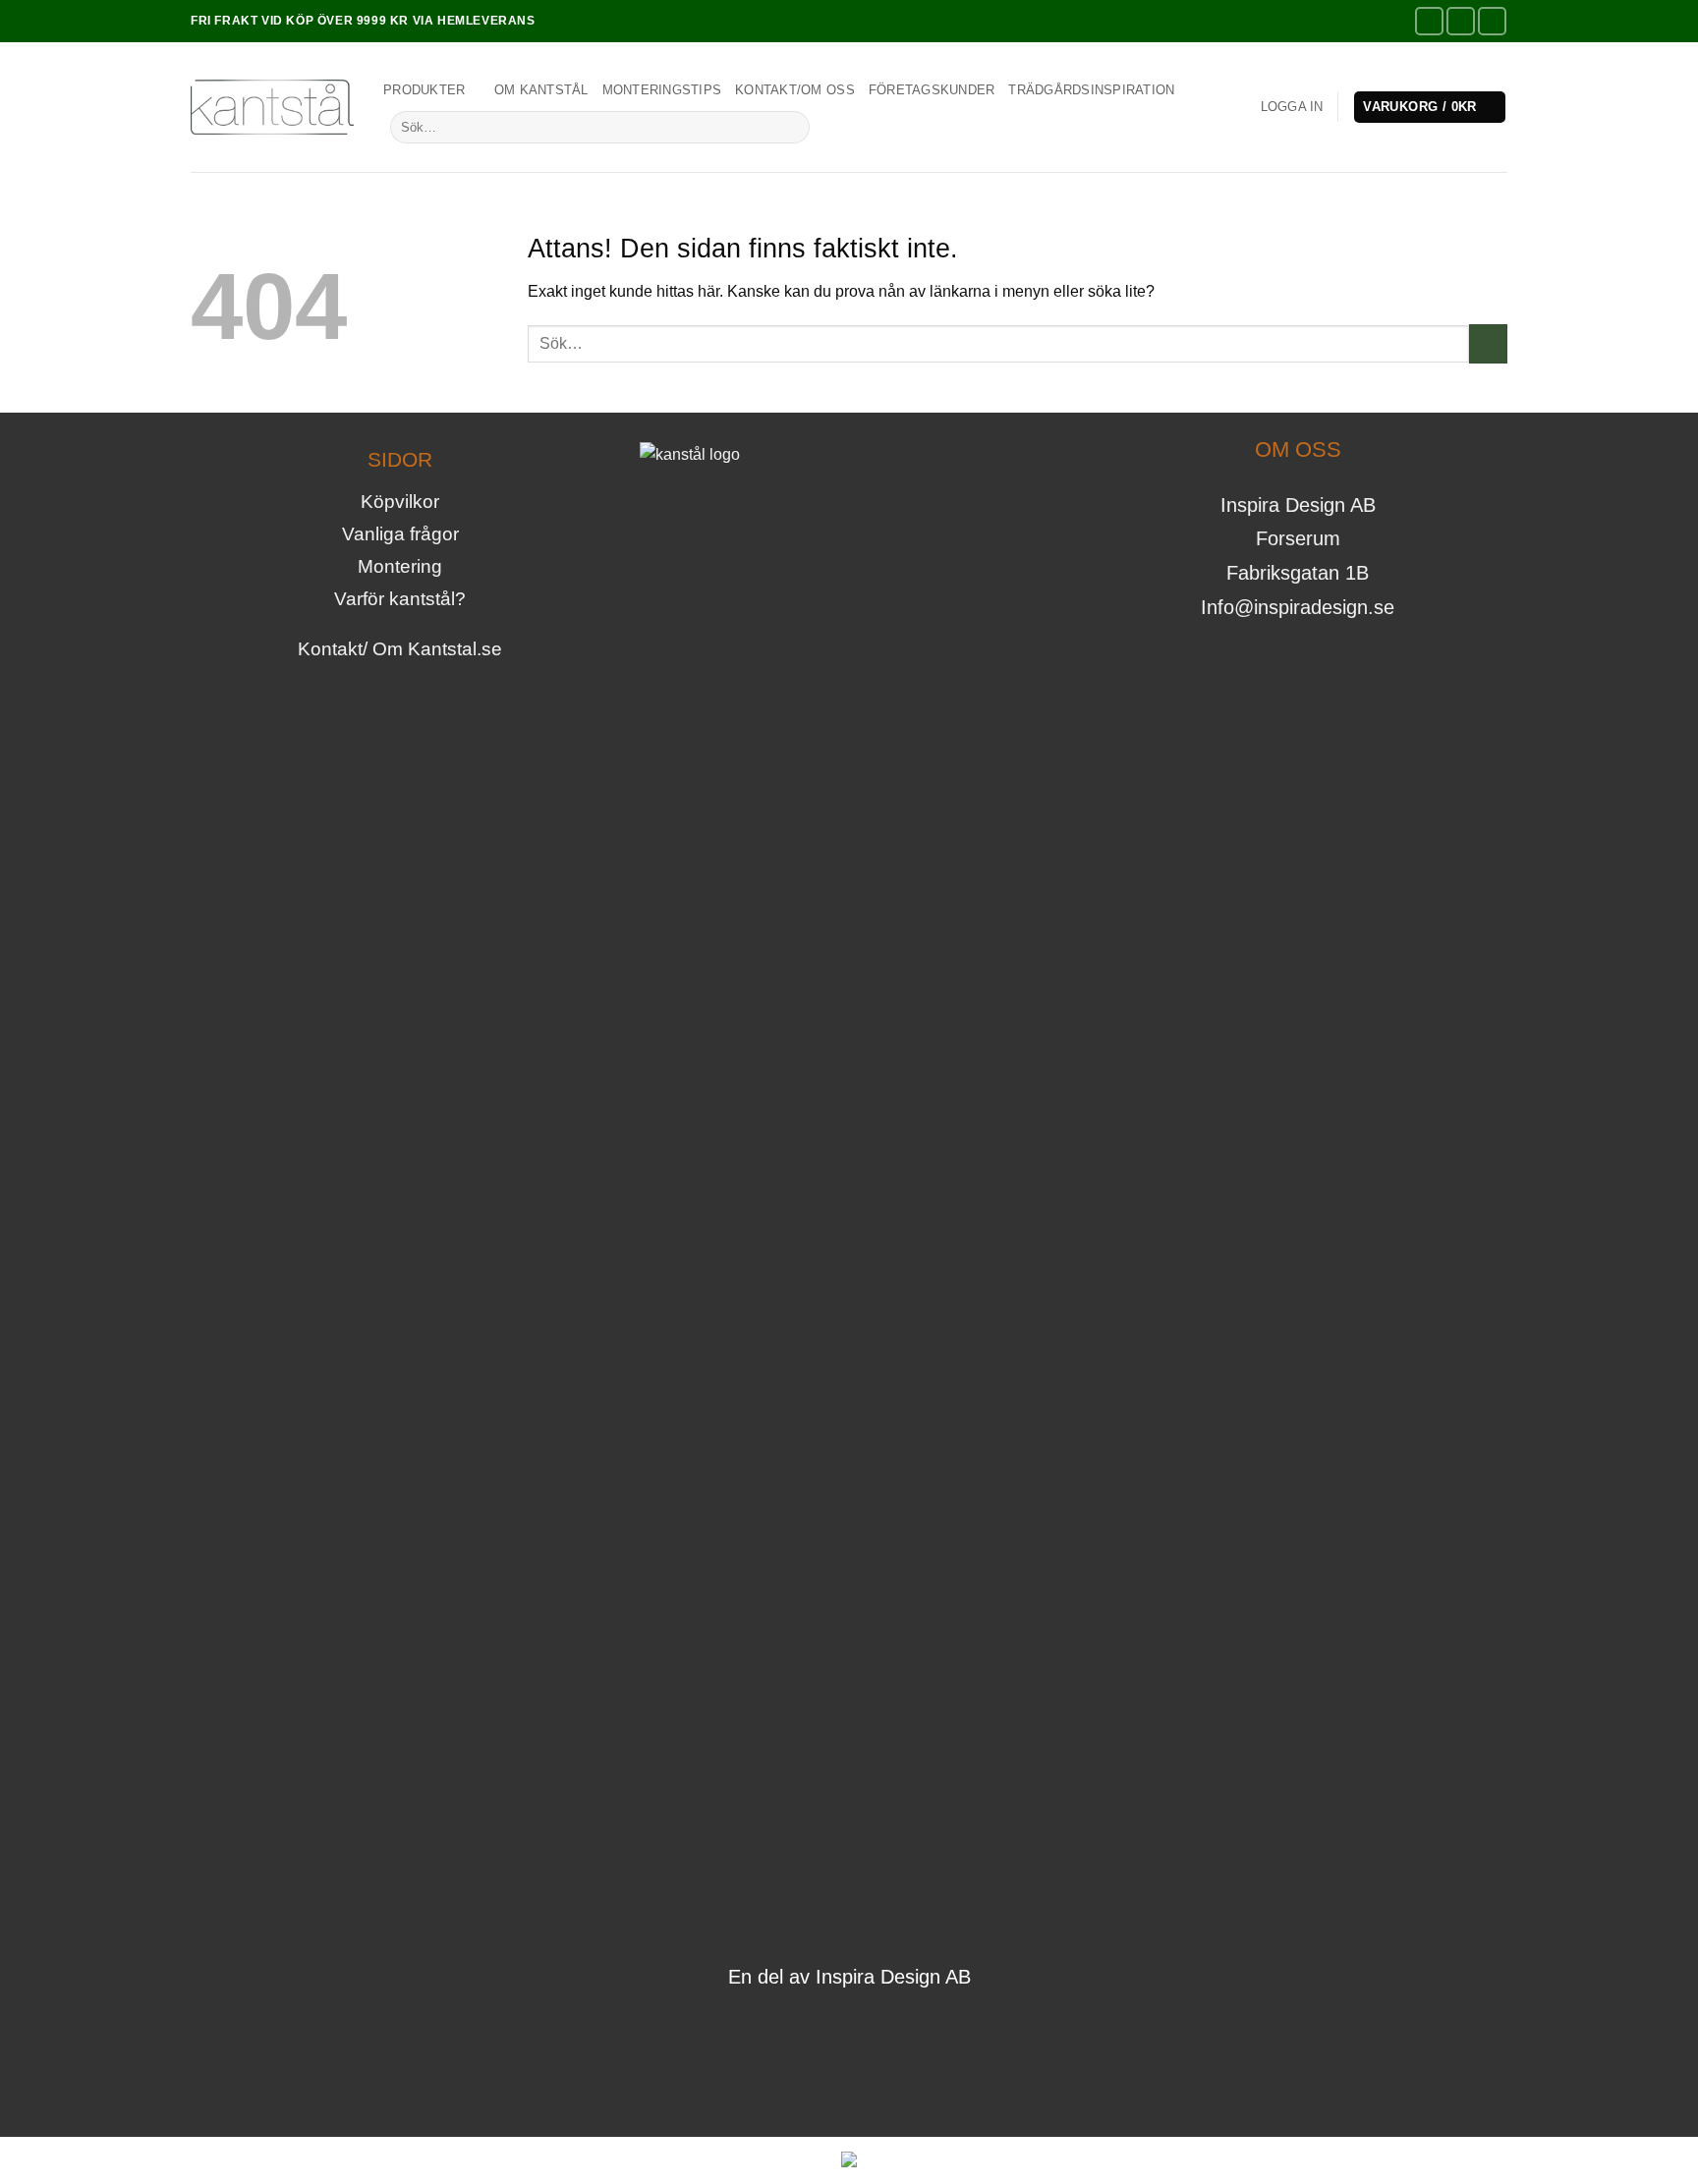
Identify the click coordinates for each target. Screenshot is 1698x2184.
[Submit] (792, 127)
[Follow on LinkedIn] (1492, 21)
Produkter (424, 90)
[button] (1292, 107)
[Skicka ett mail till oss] (892, 2025)
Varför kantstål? (400, 599)
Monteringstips (662, 90)
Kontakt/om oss (795, 90)
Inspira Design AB (893, 1977)
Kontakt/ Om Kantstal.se (400, 649)
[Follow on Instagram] (1461, 21)
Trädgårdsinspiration (1091, 90)
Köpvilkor (400, 502)
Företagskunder (932, 90)
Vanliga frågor (400, 534)
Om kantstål (541, 90)
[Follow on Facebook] (1429, 21)
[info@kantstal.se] (1396, 22)
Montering (400, 566)
